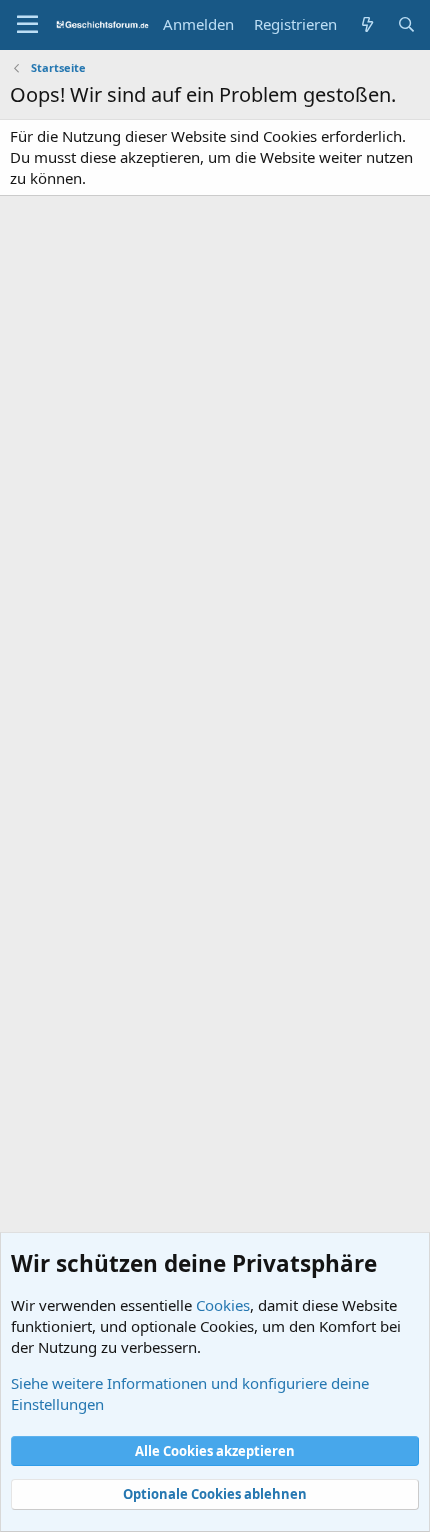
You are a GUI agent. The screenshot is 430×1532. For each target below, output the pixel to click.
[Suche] (406, 24)
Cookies (223, 1305)
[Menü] (27, 25)
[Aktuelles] (366, 24)
